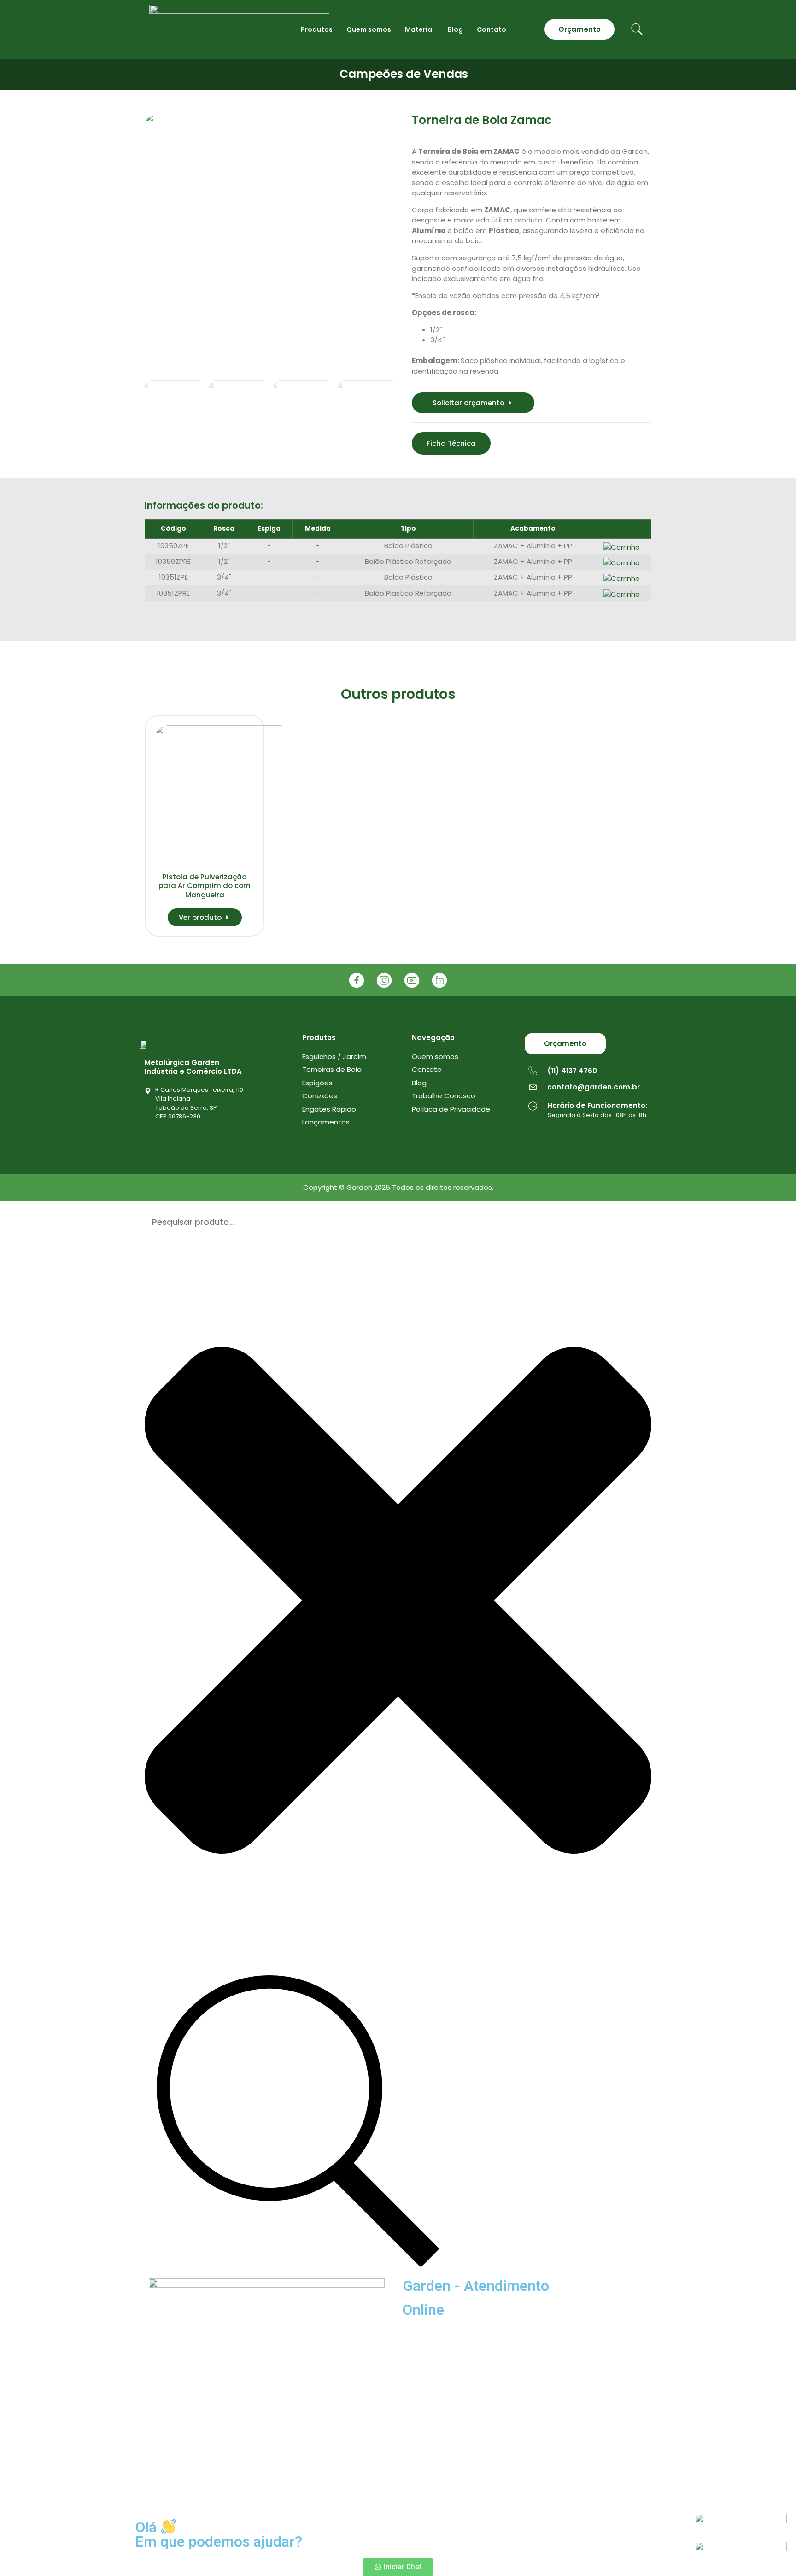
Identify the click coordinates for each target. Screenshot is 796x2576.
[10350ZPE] (271, 240)
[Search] (298, 2122)
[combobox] (398, 1222)
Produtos (317, 29)
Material (419, 29)
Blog (455, 29)
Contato (492, 29)
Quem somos (369, 29)
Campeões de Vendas (404, 74)
